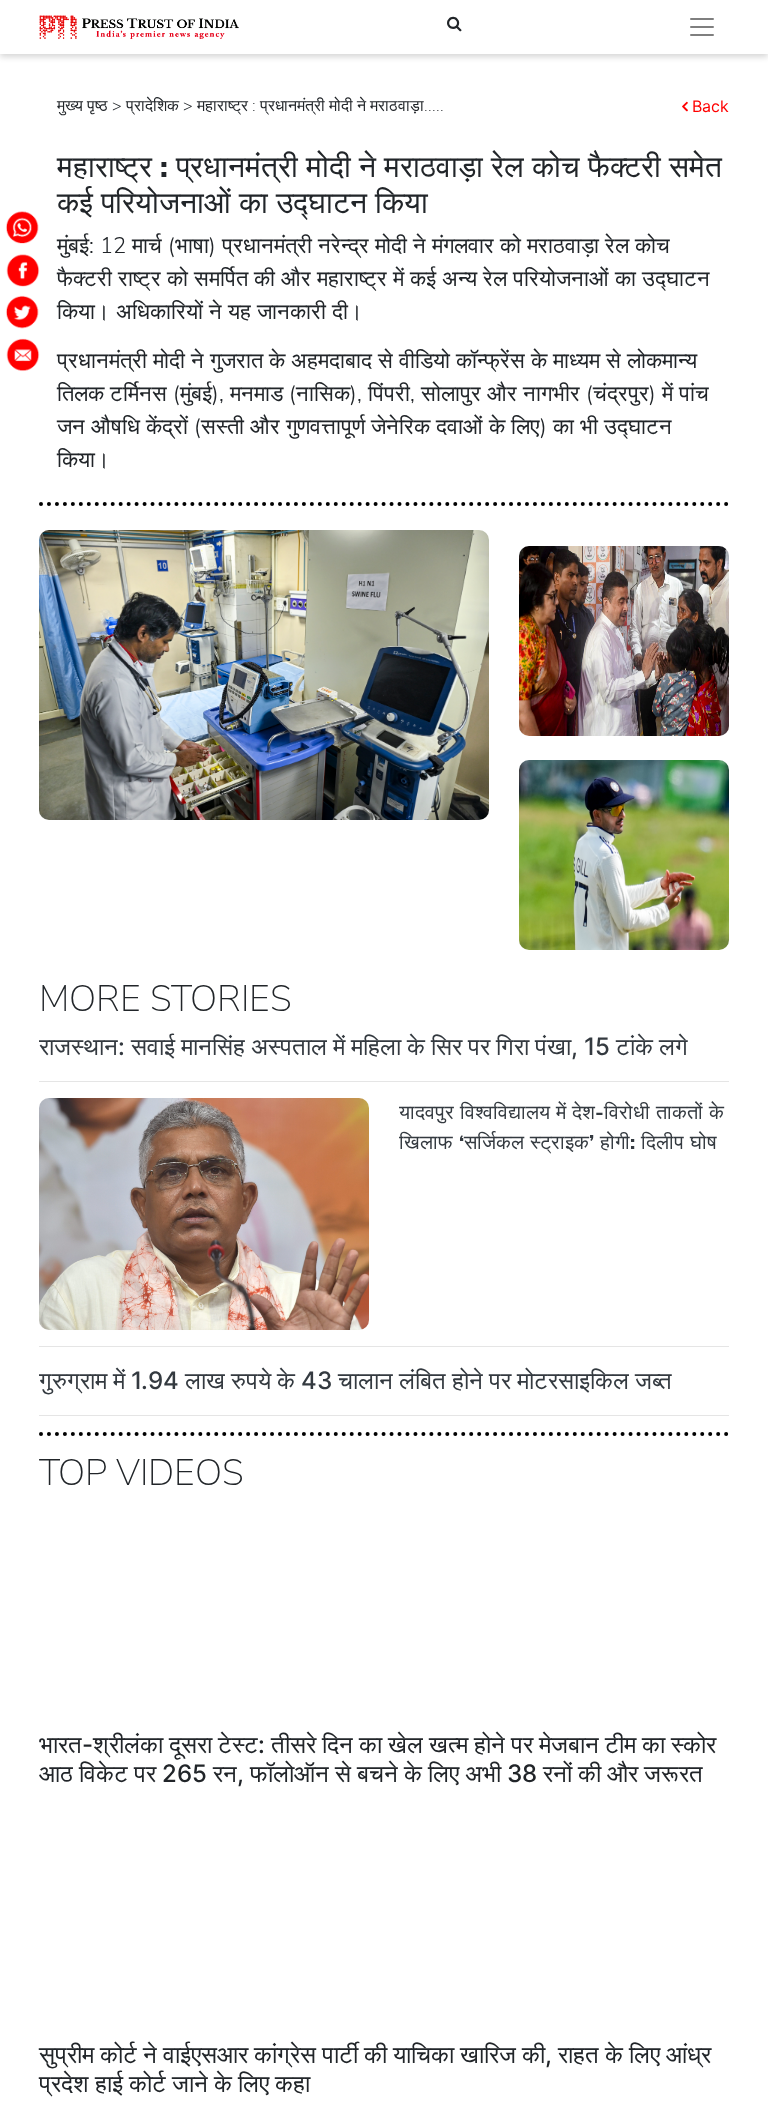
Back (710, 106)
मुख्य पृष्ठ (82, 106)
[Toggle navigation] (702, 27)
